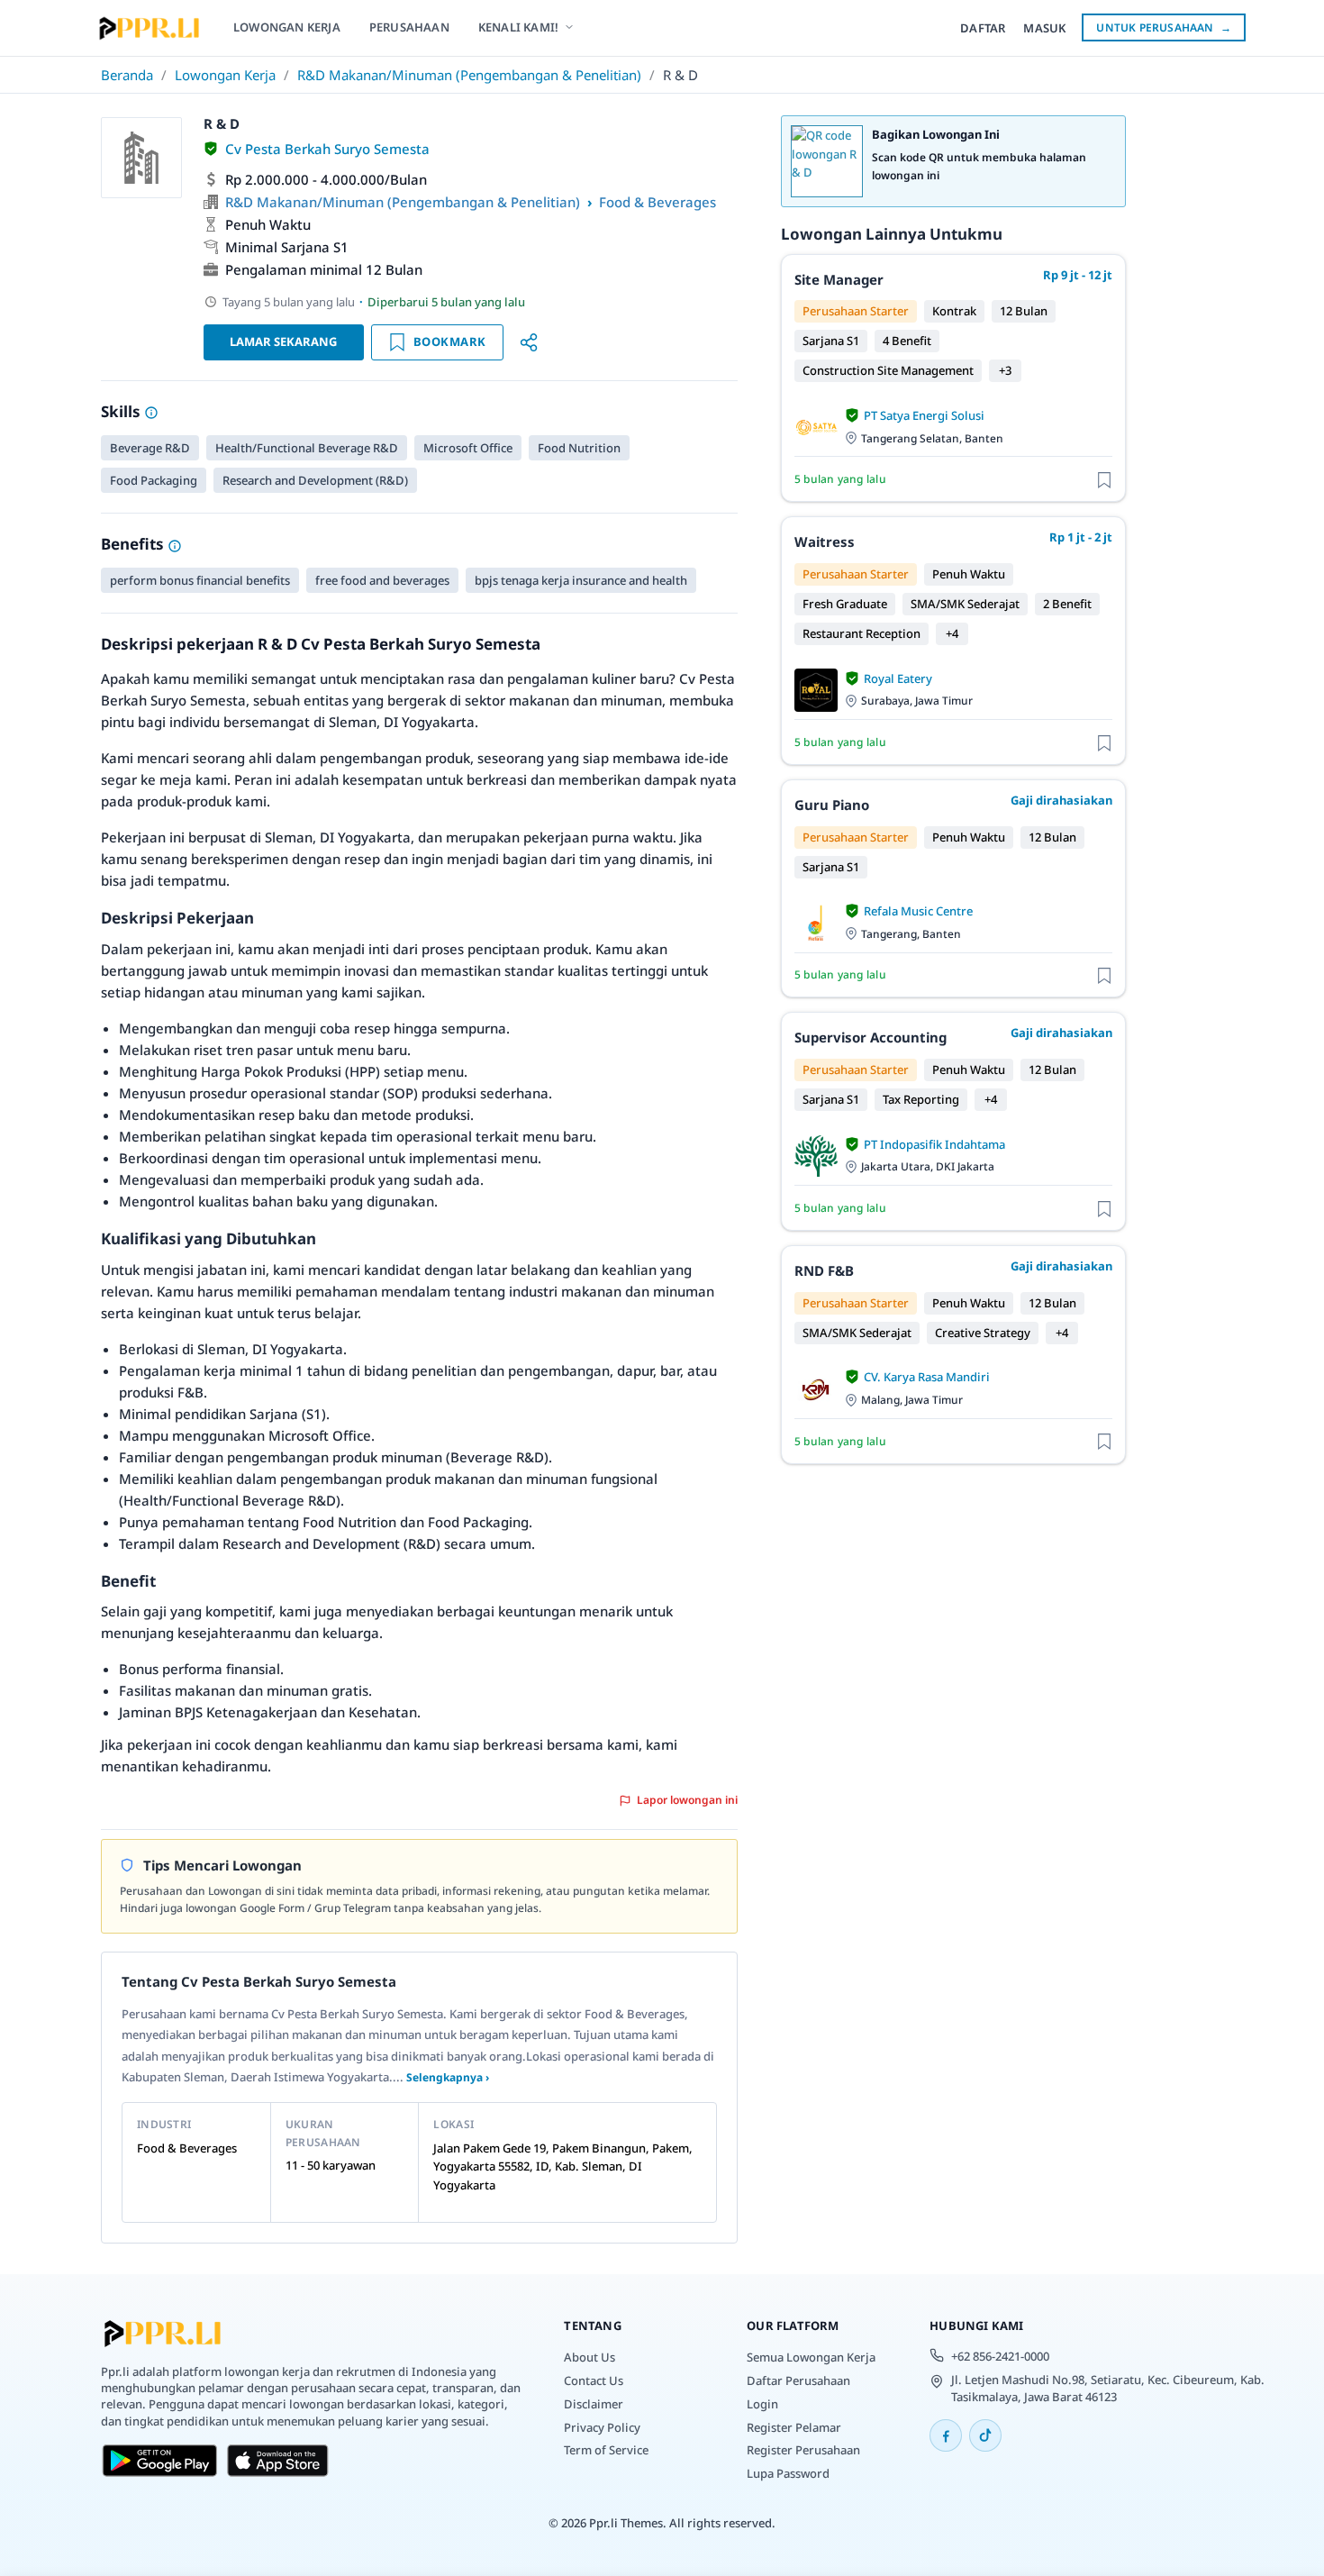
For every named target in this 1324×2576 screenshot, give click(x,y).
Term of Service (606, 2450)
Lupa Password (788, 2473)
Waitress (825, 542)
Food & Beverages (657, 202)
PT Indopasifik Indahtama (934, 1144)
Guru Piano (832, 805)
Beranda (127, 75)
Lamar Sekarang (283, 341)
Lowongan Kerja (225, 75)
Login (762, 2404)
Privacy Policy (602, 2427)
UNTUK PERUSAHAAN (1164, 27)
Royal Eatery (898, 678)
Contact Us (594, 2380)
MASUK (1044, 28)
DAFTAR (983, 28)
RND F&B (824, 1270)
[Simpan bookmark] (1104, 479)
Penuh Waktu (268, 224)
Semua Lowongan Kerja (811, 2357)
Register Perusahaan (803, 2450)
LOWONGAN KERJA (287, 27)
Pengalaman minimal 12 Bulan (324, 269)
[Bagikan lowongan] (529, 342)
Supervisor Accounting (871, 1037)
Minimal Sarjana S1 (287, 247)
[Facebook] (946, 2435)
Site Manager (839, 279)
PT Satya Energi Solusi (924, 415)
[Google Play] (160, 2461)
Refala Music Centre (918, 911)
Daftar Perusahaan (798, 2380)
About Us (589, 2357)
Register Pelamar (794, 2427)
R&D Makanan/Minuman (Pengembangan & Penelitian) (469, 75)
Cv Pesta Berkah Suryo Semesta (327, 149)
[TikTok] (985, 2435)
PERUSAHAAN (409, 27)
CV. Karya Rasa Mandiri (927, 1377)
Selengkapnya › (448, 2077)
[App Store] (278, 2461)
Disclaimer (594, 2404)
